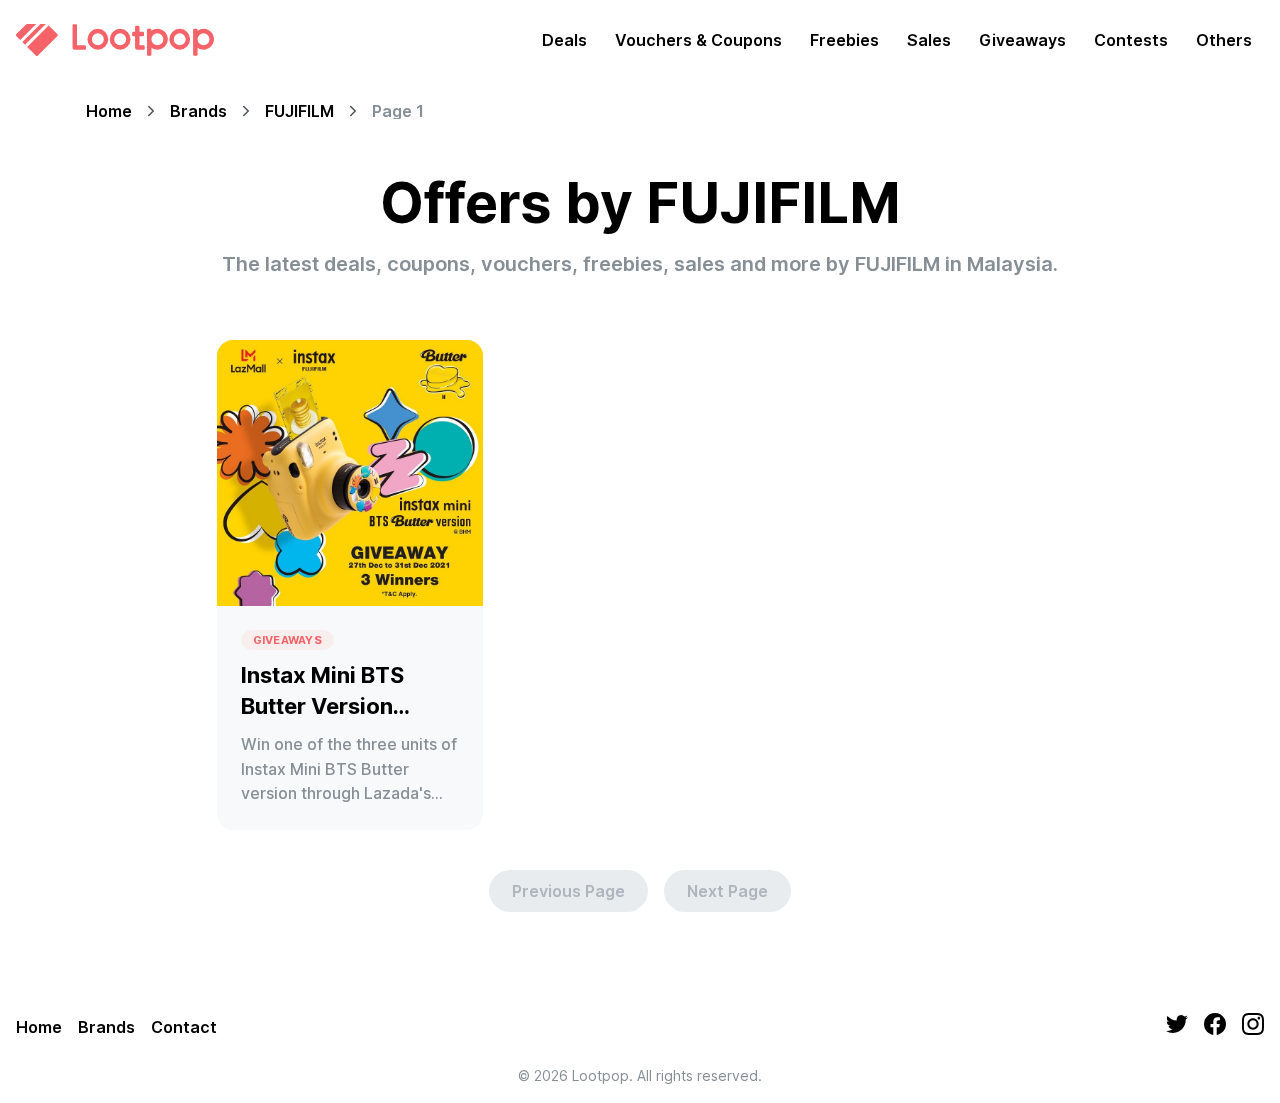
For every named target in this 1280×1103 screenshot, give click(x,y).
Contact (184, 1027)
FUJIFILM (299, 111)
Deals (564, 40)
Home (109, 111)
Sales (929, 40)
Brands (198, 111)
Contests (1131, 40)
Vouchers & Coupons (698, 40)
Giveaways (1022, 40)
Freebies (844, 40)
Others (1224, 40)
